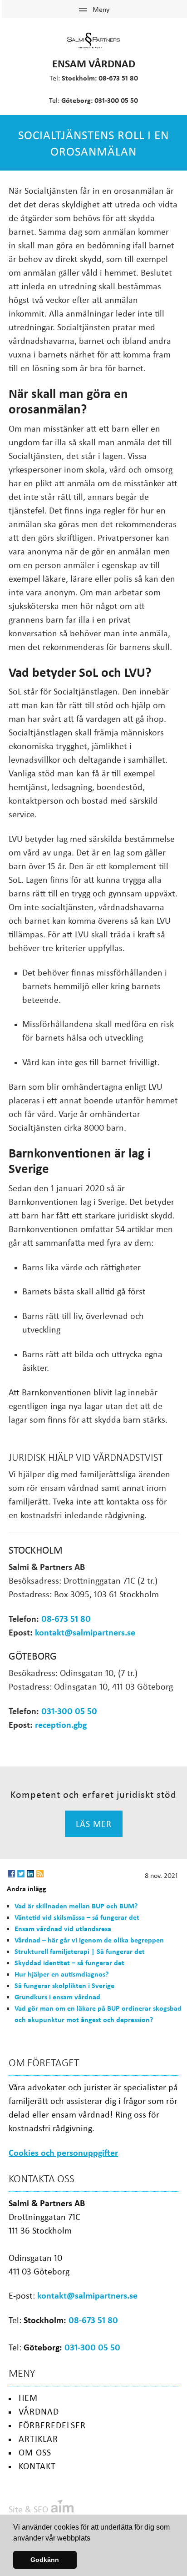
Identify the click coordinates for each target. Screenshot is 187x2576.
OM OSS (35, 2452)
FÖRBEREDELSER (52, 2425)
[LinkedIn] (30, 1874)
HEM (28, 2397)
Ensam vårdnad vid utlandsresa (63, 1928)
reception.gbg (61, 1724)
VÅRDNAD (39, 2411)
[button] (93, 2539)
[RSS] (40, 1874)
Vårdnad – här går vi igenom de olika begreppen (89, 1940)
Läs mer (94, 1824)
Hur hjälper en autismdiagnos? (62, 1974)
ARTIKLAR (38, 2438)
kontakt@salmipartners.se (85, 1632)
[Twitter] (21, 1874)
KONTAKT (37, 2466)
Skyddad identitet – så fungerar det (69, 1962)
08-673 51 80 (118, 78)
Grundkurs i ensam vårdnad (57, 1997)
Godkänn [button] (45, 2560)
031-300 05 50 (116, 100)
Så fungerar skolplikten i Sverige (64, 1985)
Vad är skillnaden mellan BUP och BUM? (76, 1906)
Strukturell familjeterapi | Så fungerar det (80, 1951)
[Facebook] (11, 1874)
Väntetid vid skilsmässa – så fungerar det (77, 1917)
